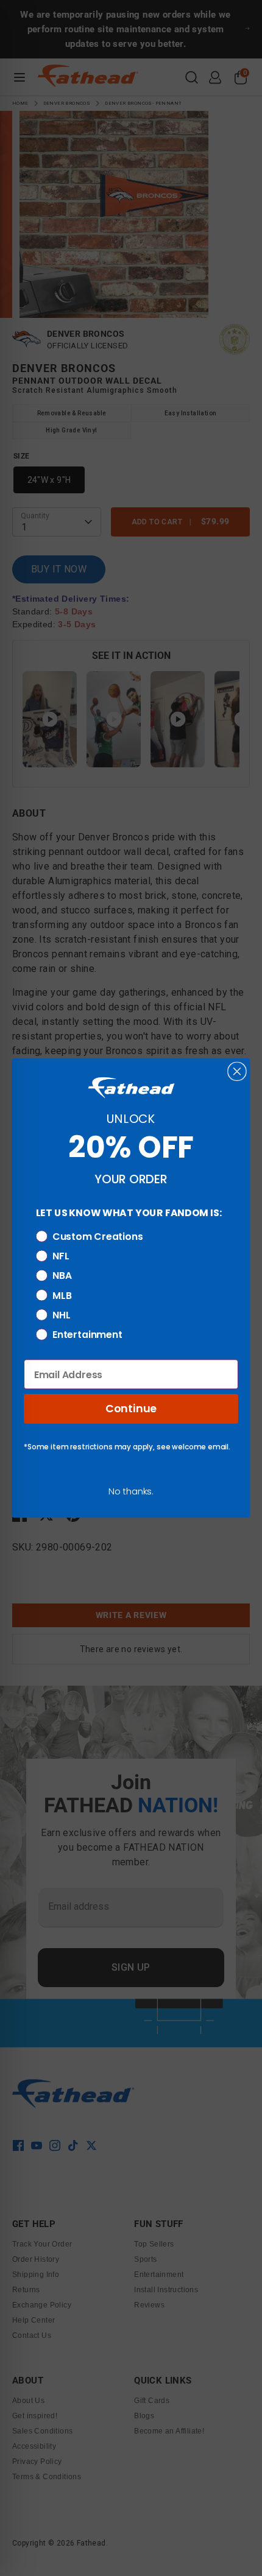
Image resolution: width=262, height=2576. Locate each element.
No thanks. (131, 1491)
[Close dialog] (237, 1071)
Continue (131, 1409)
